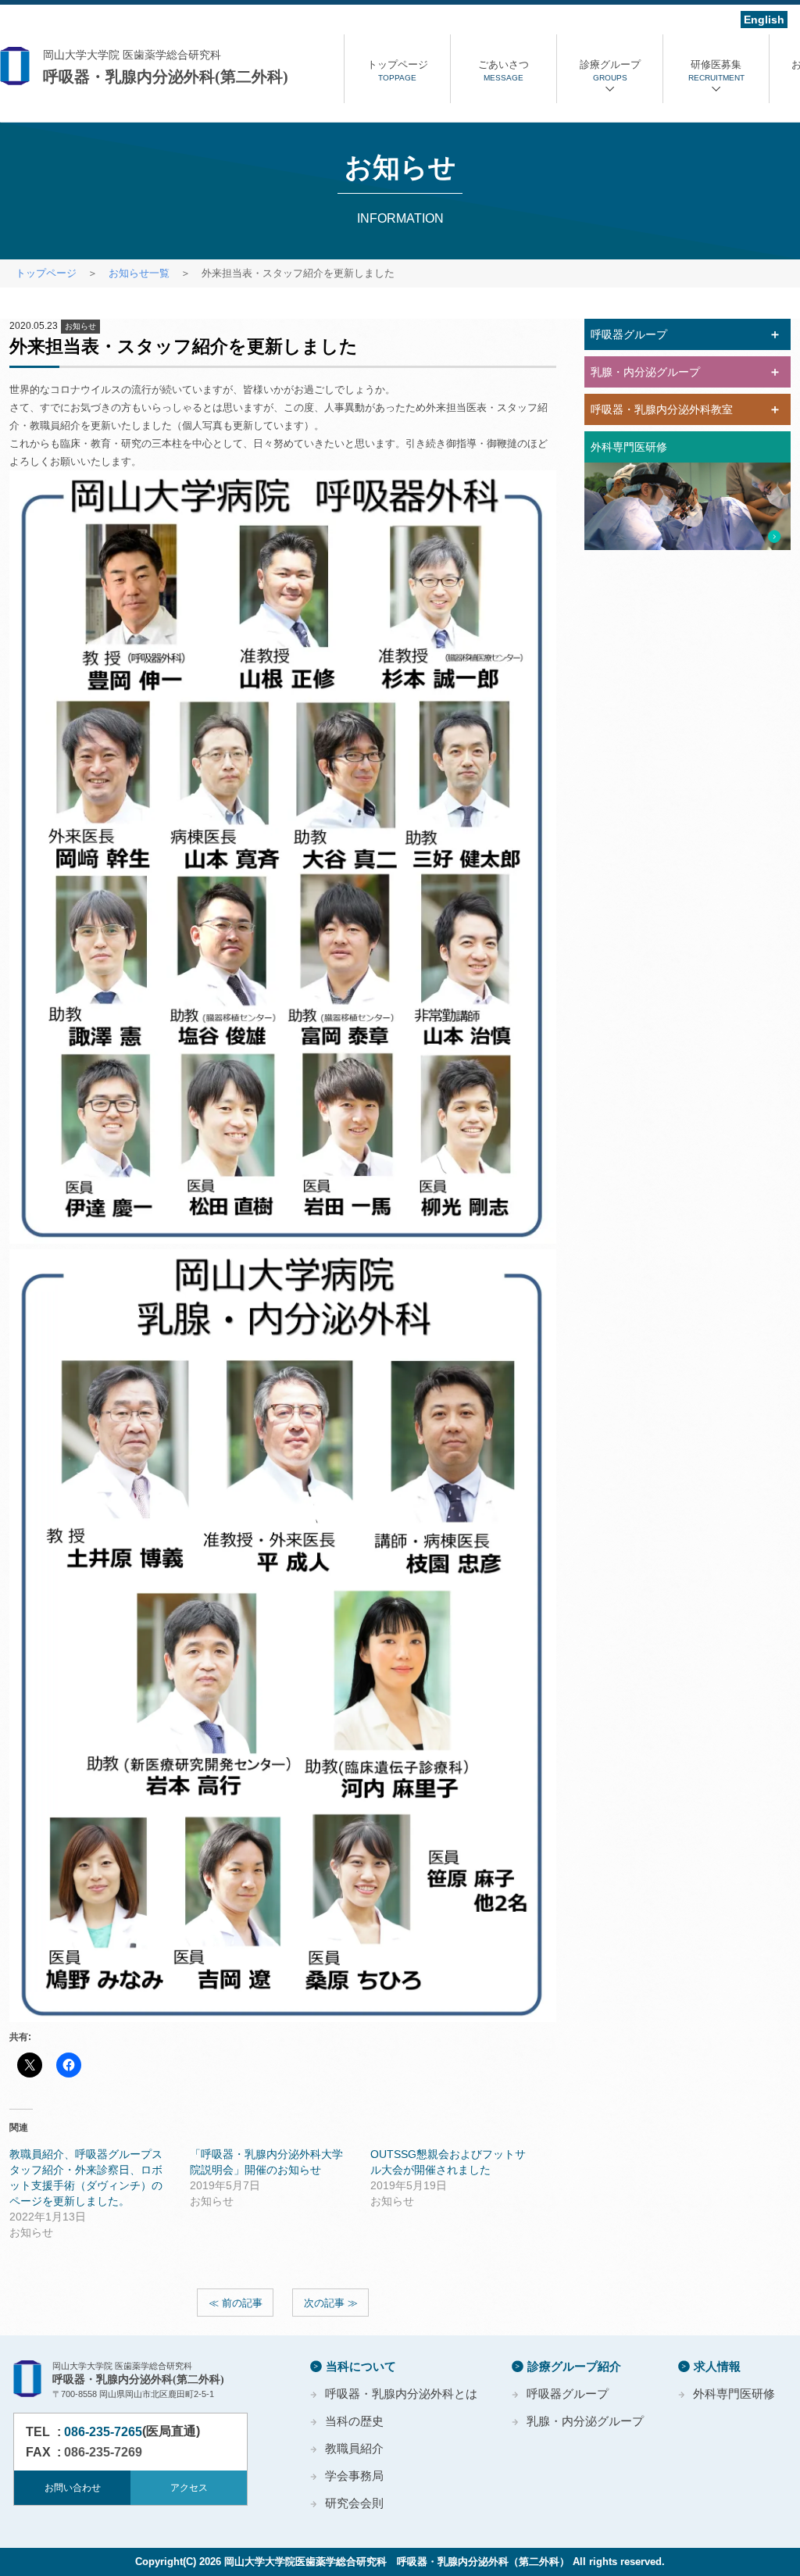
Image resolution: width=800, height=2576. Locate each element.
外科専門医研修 (734, 2394)
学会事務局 (354, 2476)
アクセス (189, 2488)
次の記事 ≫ (331, 2303)
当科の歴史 (354, 2421)
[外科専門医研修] (687, 506)
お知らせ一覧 (139, 273)
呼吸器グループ (568, 2394)
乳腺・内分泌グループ (585, 2421)
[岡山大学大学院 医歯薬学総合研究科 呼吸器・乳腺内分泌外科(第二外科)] (172, 67)
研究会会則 (354, 2503)
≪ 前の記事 (236, 2303)
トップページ (46, 273)
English (764, 20)
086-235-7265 (103, 2432)
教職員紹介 (354, 2448)
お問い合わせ (73, 2488)
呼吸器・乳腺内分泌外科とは (401, 2394)
